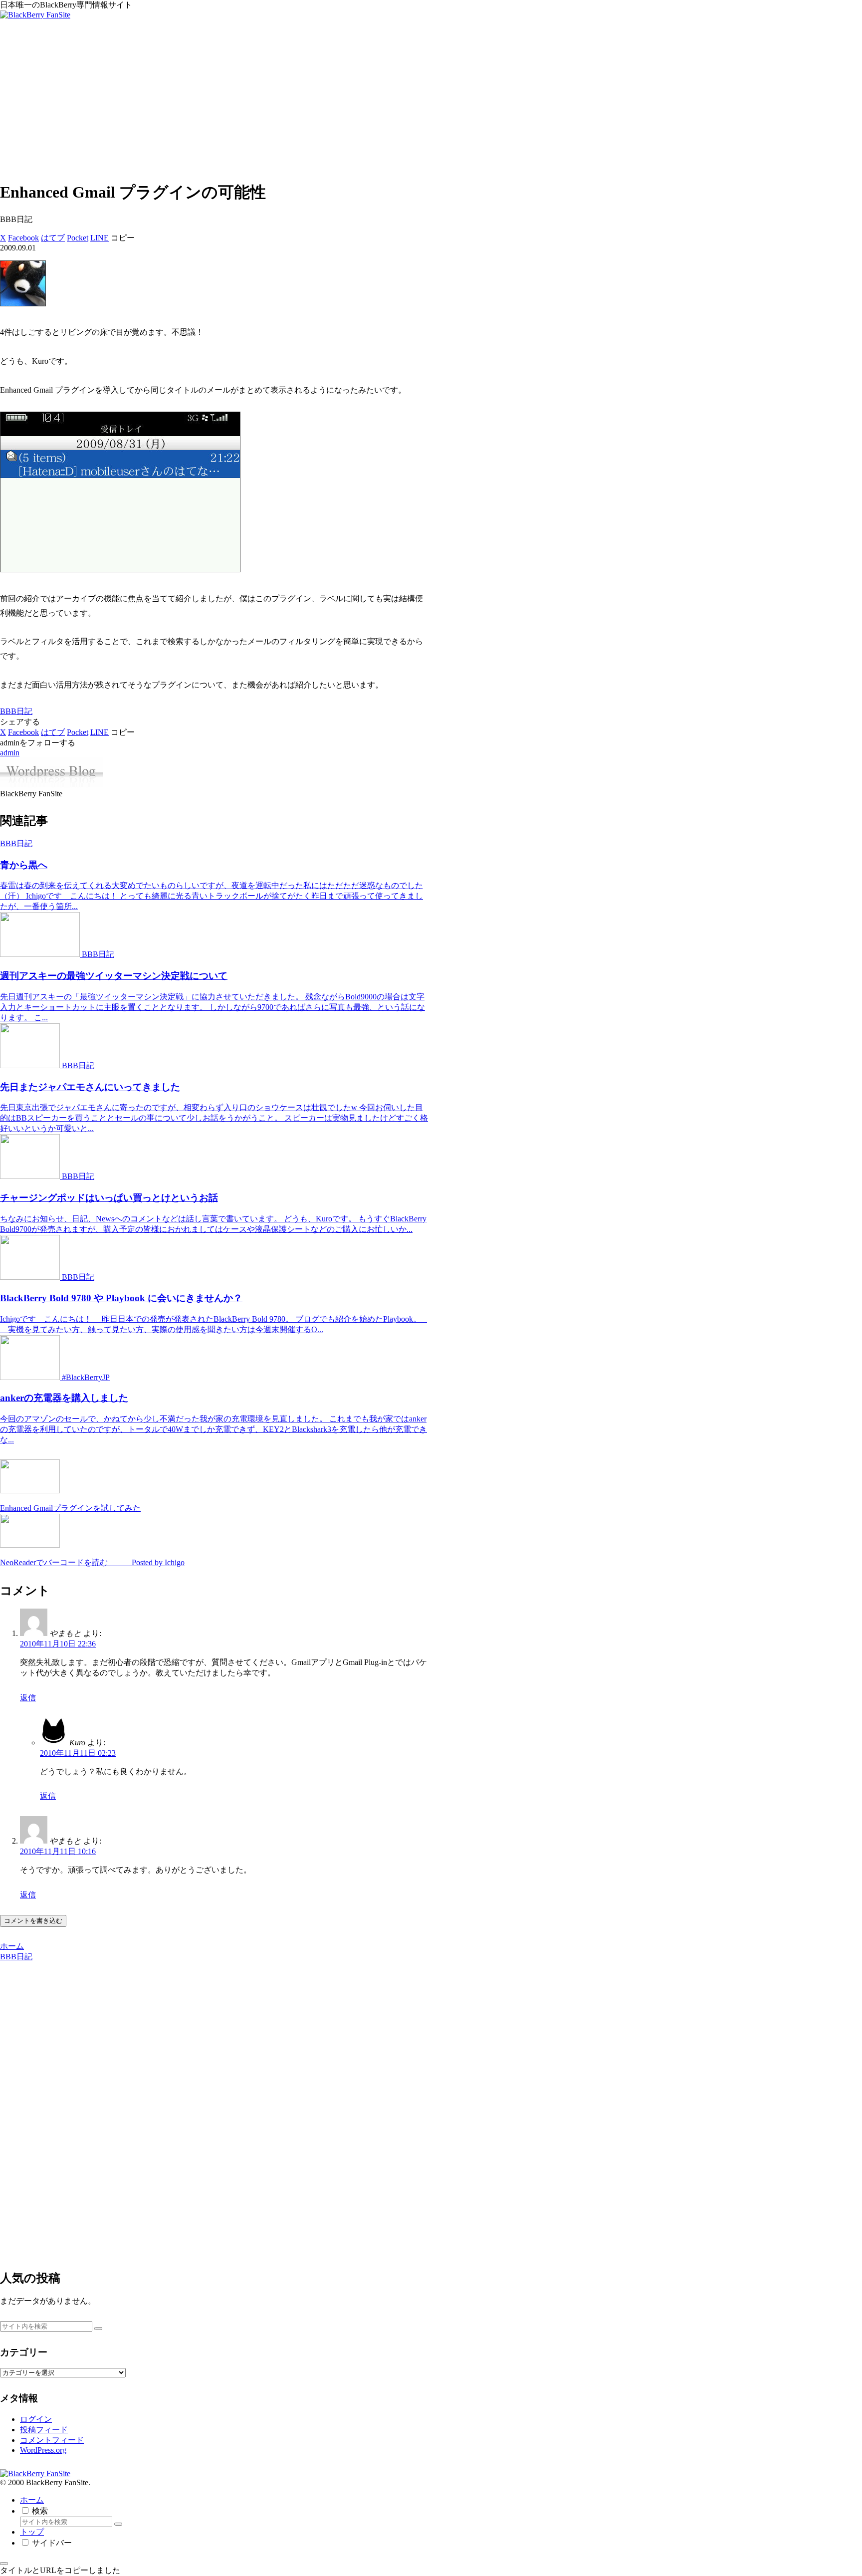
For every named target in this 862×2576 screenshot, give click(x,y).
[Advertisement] (431, 101)
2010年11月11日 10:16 (58, 1851)
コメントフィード (52, 2440)
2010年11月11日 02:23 (78, 1753)
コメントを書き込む (33, 1921)
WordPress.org (43, 2450)
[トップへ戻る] (4, 2564)
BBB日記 (16, 711)
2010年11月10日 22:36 (58, 1644)
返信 (28, 1698)
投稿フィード (44, 2430)
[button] (123, 238)
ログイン (36, 2419)
